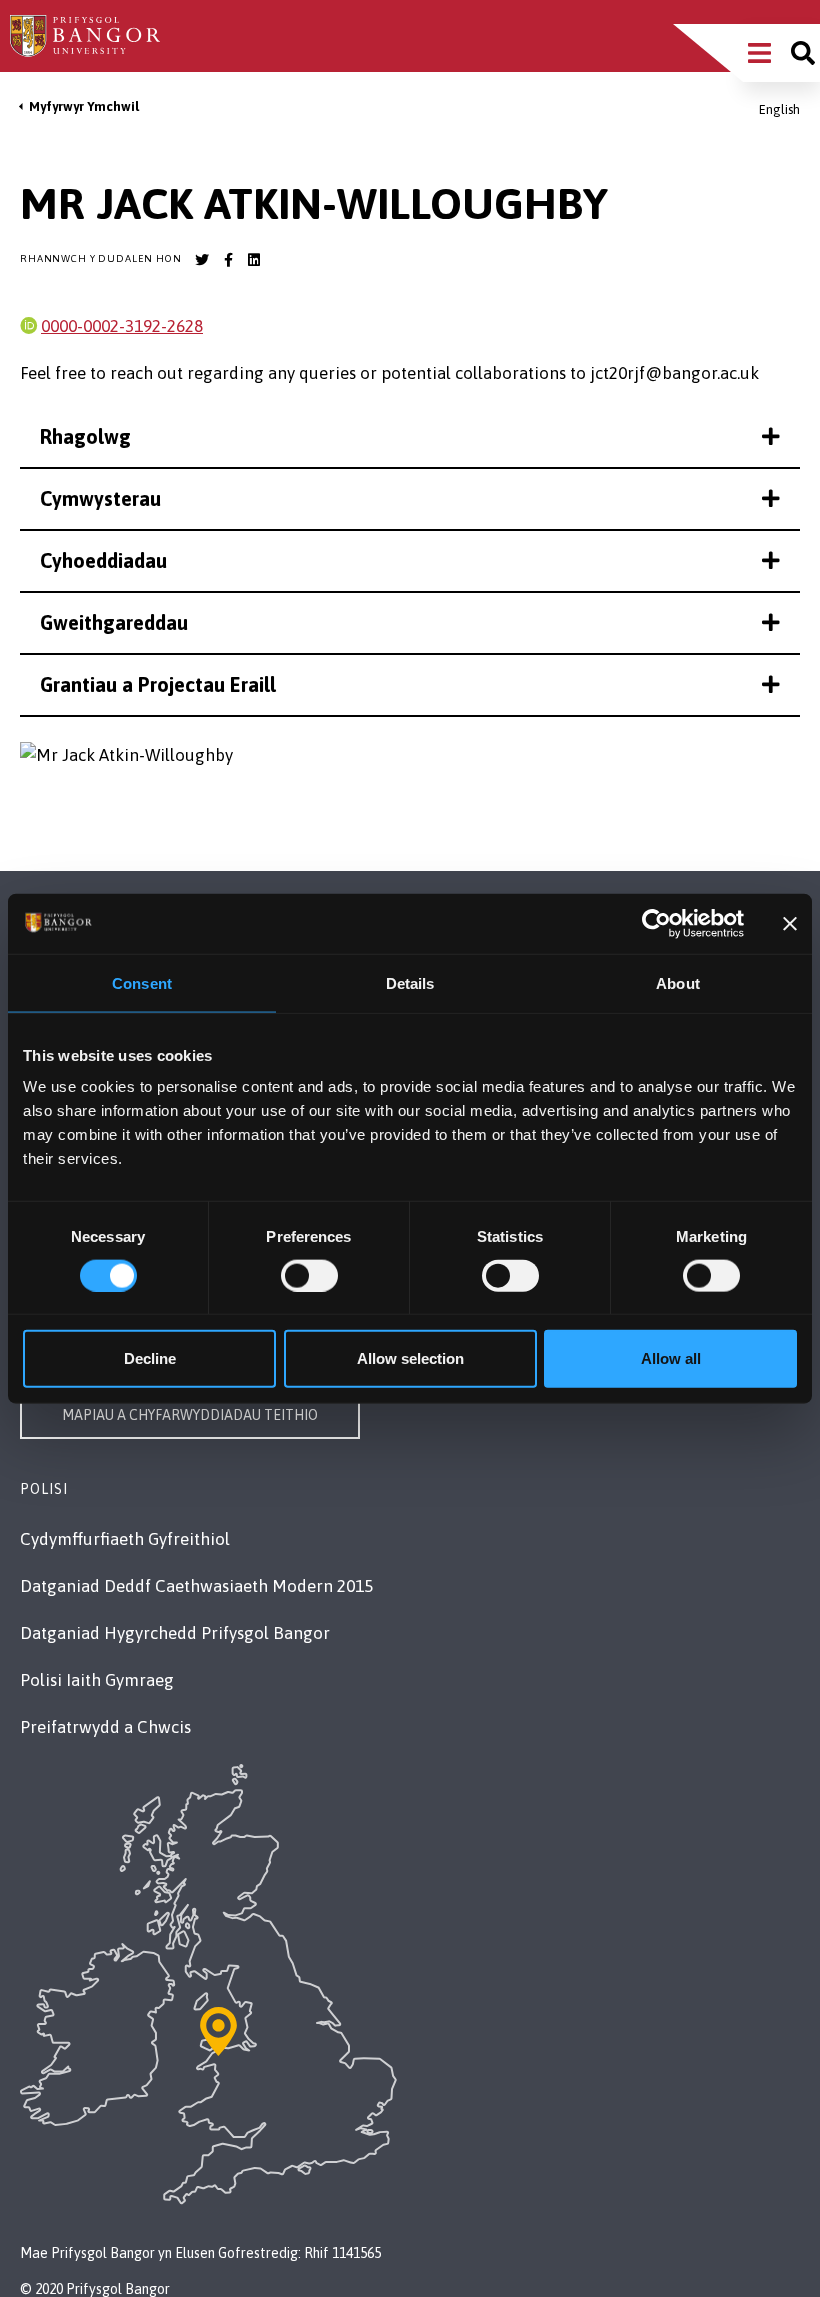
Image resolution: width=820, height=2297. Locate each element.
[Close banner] (790, 923)
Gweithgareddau (114, 622)
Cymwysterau (100, 498)
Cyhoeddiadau (103, 560)
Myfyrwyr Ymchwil (84, 106)
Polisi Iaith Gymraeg (97, 1680)
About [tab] (678, 982)
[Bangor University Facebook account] (228, 260)
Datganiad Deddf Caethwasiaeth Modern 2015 (196, 1586)
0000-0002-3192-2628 (122, 326)
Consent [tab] (142, 982)
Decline (150, 1358)
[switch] (309, 1275)
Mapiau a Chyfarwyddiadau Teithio (190, 1415)
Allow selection (410, 1358)
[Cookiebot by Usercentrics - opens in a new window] (656, 923)
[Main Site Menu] (759, 53)
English (779, 109)
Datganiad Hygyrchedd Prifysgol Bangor (175, 1633)
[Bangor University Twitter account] (202, 260)
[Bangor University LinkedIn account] (254, 260)
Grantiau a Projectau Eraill (158, 684)
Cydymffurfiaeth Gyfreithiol (125, 1539)
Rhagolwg (85, 436)
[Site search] (803, 53)
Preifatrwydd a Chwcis (105, 1727)
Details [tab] (410, 982)
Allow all (671, 1358)
